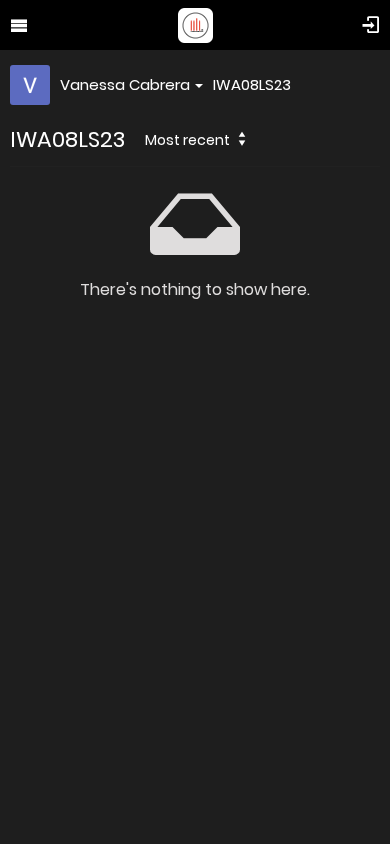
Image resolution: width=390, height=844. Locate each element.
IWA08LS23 (252, 84)
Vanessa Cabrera (125, 84)
